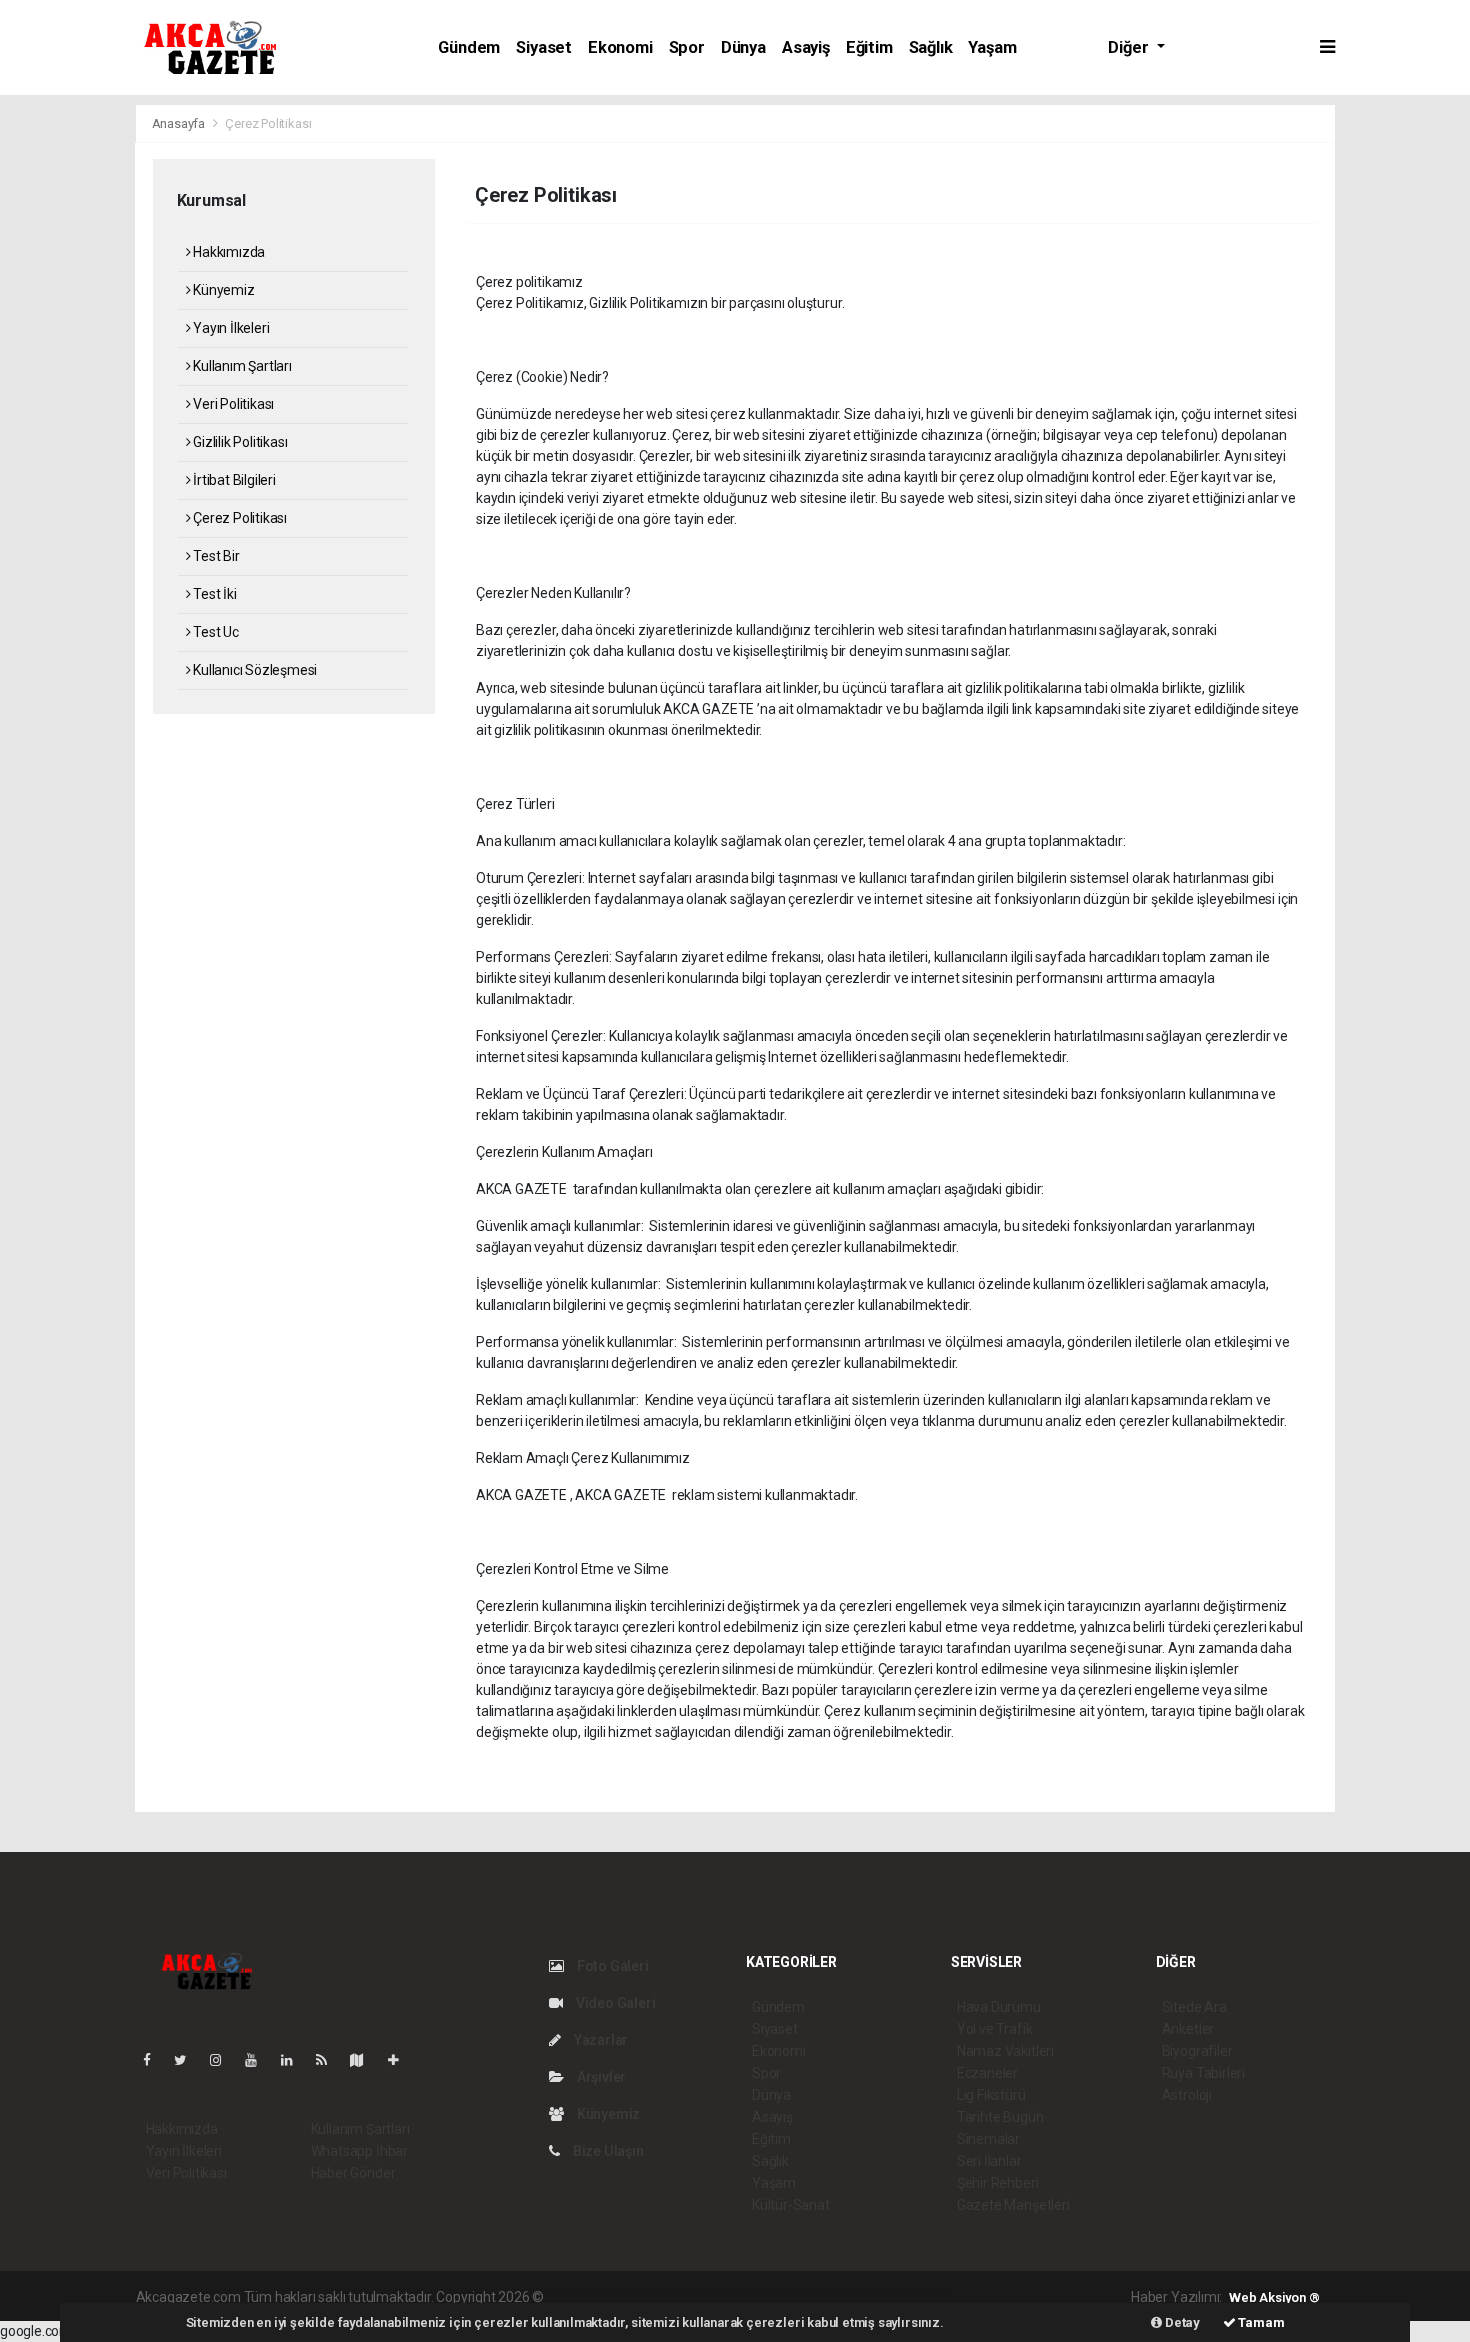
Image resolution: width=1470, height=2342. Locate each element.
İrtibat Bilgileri (233, 480)
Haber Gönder (353, 2173)
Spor (687, 47)
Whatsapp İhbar (359, 2151)
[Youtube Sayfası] (259, 2060)
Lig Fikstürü (991, 2095)
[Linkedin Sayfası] (295, 2060)
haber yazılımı (589, 2297)
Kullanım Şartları (241, 366)
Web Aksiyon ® (1274, 2297)
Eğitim (869, 47)
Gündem (469, 47)
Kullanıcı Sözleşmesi (253, 670)
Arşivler (600, 2077)
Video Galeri (614, 2003)
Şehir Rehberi (998, 2183)
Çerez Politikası (238, 518)
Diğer (1130, 47)
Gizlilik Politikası (238, 442)
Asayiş (806, 47)
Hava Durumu (999, 2007)
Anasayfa (180, 123)
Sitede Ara (1194, 2007)
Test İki (213, 594)
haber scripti (753, 2297)
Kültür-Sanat (791, 2205)
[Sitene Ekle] (401, 2060)
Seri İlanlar (989, 2161)
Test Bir (214, 556)
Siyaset (544, 47)
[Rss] (329, 2060)
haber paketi (673, 2297)
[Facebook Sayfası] (155, 2060)
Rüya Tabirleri (1203, 2073)
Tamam (1260, 2322)
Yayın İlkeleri (229, 328)
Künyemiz (222, 290)
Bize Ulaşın (607, 2151)
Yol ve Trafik (995, 2029)
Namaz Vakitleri (1005, 2051)
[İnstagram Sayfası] (224, 2060)
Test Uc (214, 632)
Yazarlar (599, 2040)
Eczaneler (987, 2073)
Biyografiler (1197, 2051)
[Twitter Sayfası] (188, 2060)
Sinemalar (988, 2139)
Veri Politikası (232, 404)
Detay (1181, 2322)
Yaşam (992, 47)
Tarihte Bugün (1000, 2117)
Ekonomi (620, 47)
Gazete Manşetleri (1013, 2205)
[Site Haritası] (365, 2060)
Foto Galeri (611, 1966)
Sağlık (931, 47)
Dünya (743, 47)
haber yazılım (834, 2297)
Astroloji (1187, 2095)
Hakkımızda (227, 252)
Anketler (1188, 2029)
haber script (914, 2297)
